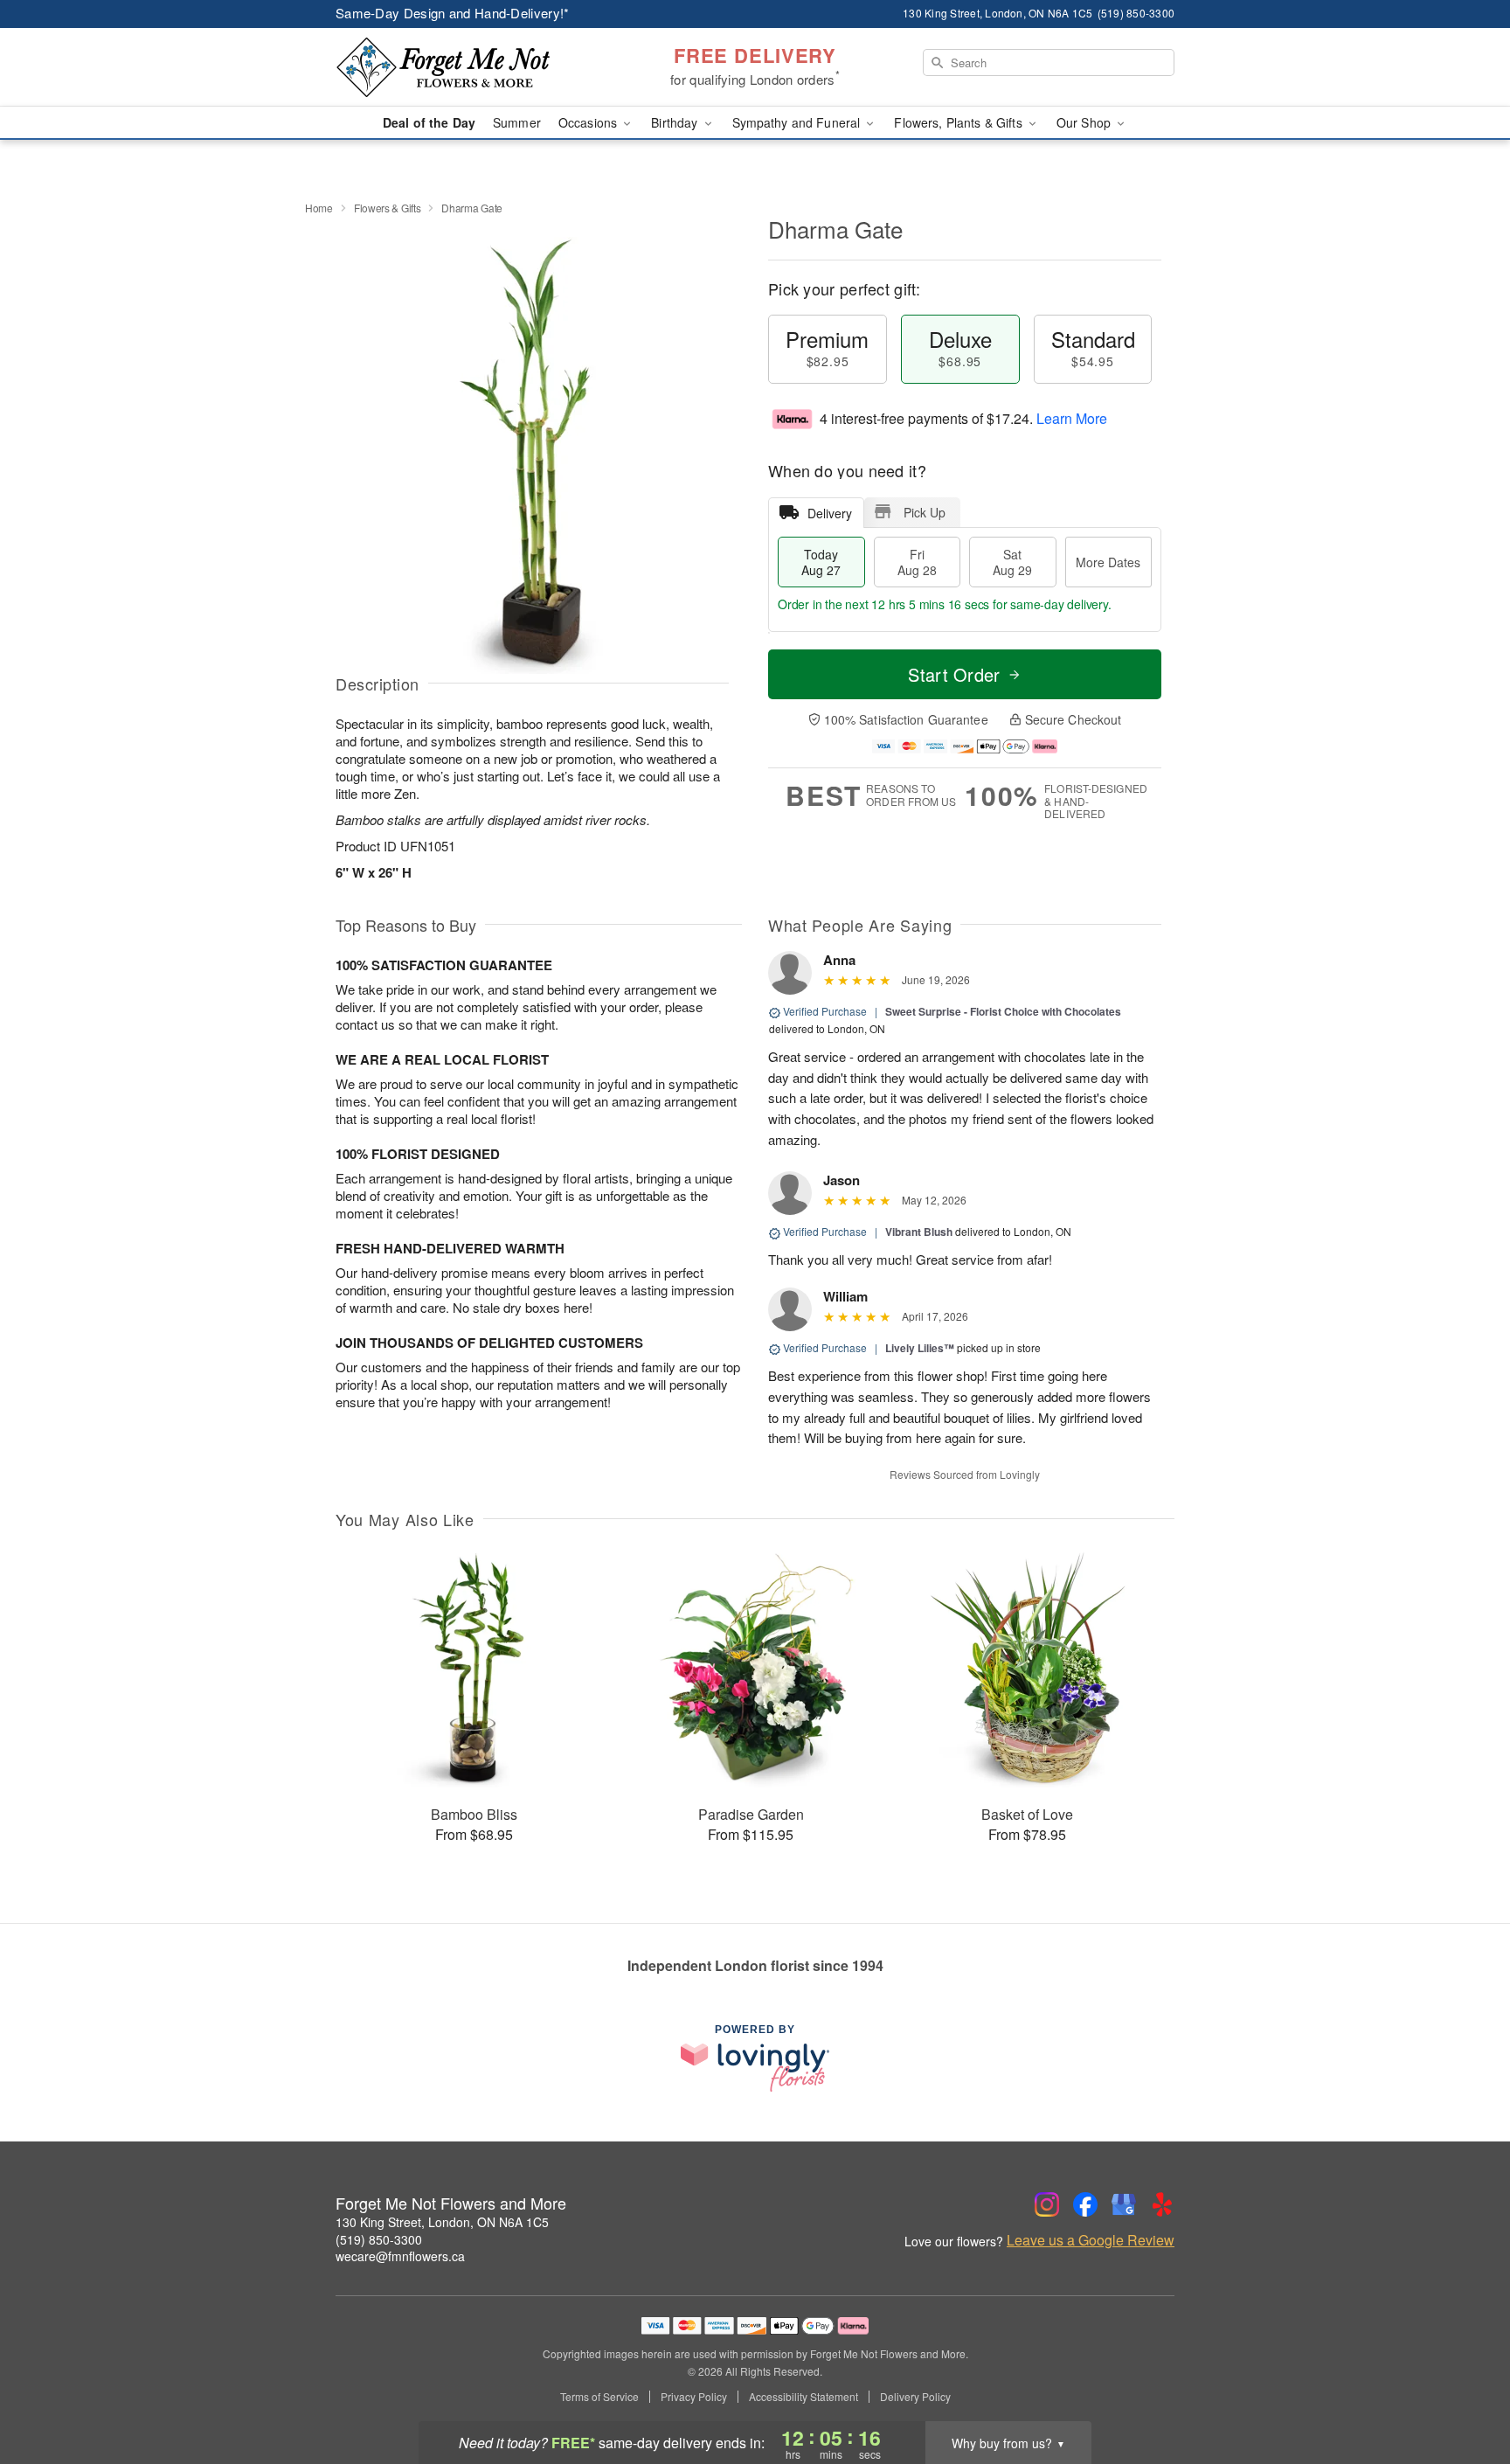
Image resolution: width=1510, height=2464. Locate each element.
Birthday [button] (676, 122)
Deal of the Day (429, 122)
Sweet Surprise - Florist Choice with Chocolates (1003, 1011)
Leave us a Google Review (1091, 2240)
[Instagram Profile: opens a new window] (1047, 2204)
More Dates (1108, 562)
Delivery (830, 513)
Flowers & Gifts (388, 208)
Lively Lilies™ (920, 1348)
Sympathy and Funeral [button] (798, 122)
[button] (1464, 2390)
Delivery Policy (915, 2397)
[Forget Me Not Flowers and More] (461, 67)
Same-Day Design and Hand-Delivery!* (453, 13)
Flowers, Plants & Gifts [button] (959, 122)
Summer (517, 122)
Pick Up (925, 512)
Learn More (1072, 418)
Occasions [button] (589, 122)
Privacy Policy (694, 2397)
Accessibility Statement (803, 2397)
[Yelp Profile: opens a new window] (1162, 2204)
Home (319, 208)
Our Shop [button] (1085, 122)
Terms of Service (599, 2397)
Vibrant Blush (919, 1232)
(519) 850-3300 (379, 2239)
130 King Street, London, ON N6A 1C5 (442, 2222)
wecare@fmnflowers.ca (400, 2256)
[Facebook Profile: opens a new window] (1085, 2204)
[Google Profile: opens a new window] (1124, 2204)
